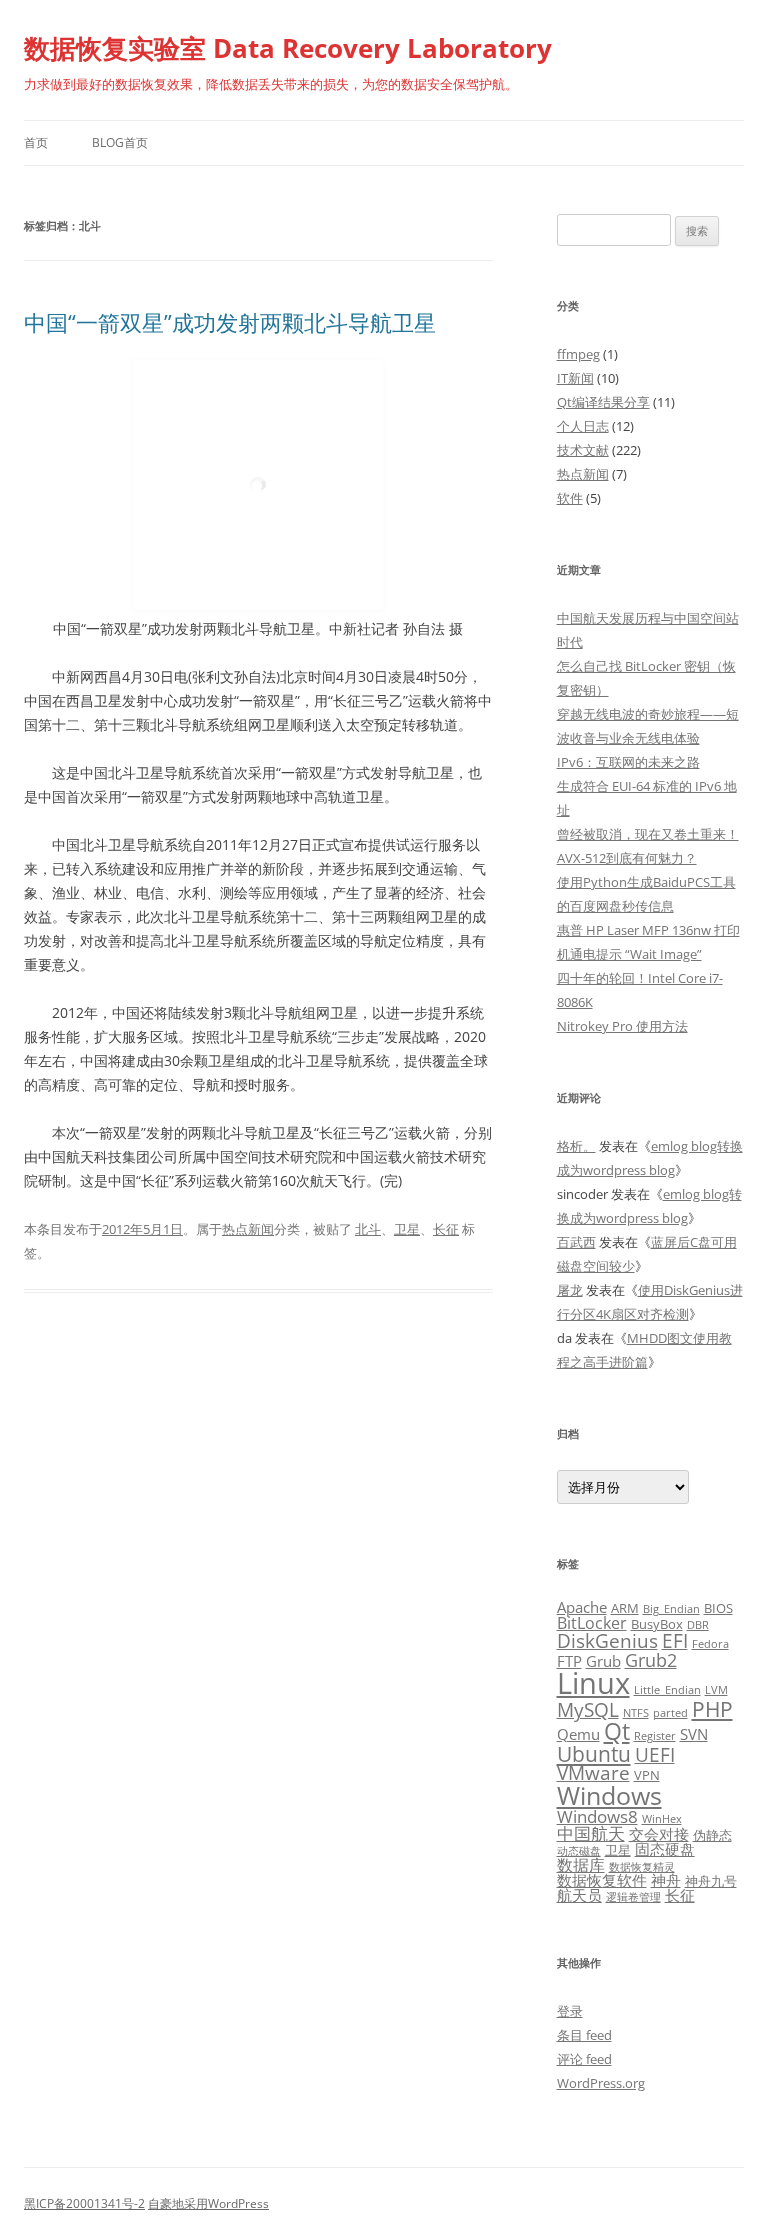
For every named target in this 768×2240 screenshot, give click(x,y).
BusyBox (657, 1624)
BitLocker (592, 1623)
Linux (593, 1683)
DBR (698, 1625)
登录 (570, 2011)
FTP (569, 1661)
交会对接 (659, 1834)
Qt (617, 1731)
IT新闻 (575, 378)
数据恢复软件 (602, 1880)
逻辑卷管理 (633, 1897)
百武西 (576, 1242)
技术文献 (583, 450)
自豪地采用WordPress (208, 2203)
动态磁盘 (579, 1851)
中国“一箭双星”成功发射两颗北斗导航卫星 (230, 322)
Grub (603, 1661)
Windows (609, 1795)
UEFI (655, 1754)
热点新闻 (248, 1229)
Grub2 (651, 1660)
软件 (570, 498)
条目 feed (584, 2035)
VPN (647, 1775)
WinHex (662, 1819)
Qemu (578, 1734)
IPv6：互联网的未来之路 (628, 762)
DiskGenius (607, 1640)
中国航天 (591, 1833)
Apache (582, 1607)
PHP (712, 1708)
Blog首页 (120, 142)
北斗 (368, 1229)
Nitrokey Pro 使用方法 (622, 1026)
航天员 (579, 1895)
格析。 (576, 1146)
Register (655, 1736)
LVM (716, 1690)
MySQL (588, 1709)
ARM (625, 1608)
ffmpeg (578, 354)
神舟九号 (711, 1881)
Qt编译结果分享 (603, 402)
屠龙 (570, 1290)
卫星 (407, 1229)
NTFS (636, 1713)
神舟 (666, 1880)
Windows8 (597, 1816)
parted (670, 1713)
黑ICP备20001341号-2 (84, 2203)
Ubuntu (594, 1754)
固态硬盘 (665, 1849)
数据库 (581, 1865)
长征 (446, 1229)
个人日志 (583, 426)
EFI (675, 1640)
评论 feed (584, 2059)
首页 (36, 142)
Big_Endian (671, 1609)
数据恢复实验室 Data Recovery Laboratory (288, 48)
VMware (593, 1772)
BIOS (718, 1608)
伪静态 (712, 1835)
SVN (694, 1734)
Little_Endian (667, 1690)
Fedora (710, 1644)
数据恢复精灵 (642, 1867)
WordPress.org (601, 2083)
